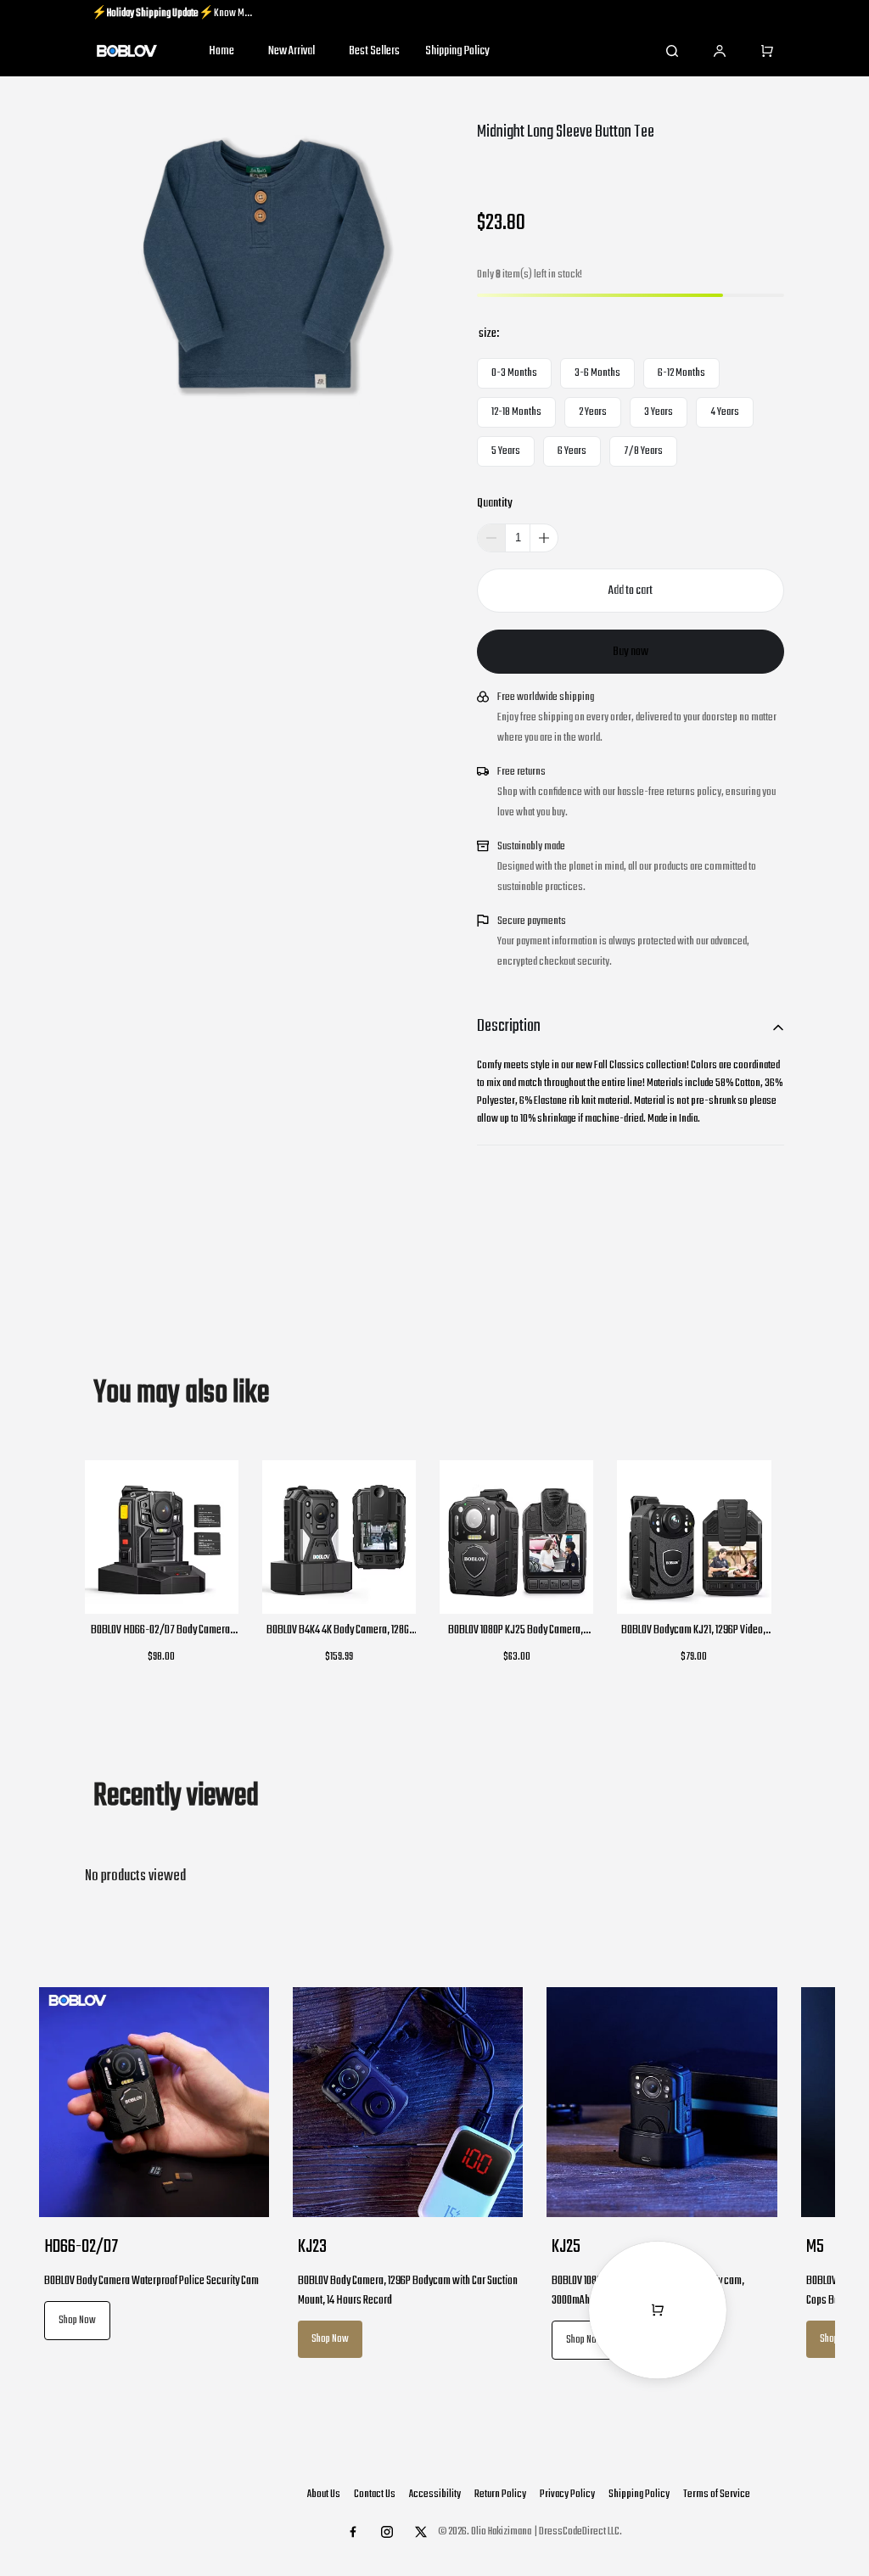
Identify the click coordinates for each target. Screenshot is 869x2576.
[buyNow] (631, 652)
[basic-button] (77, 2321)
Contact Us (375, 2494)
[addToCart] (631, 591)
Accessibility (435, 2494)
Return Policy (500, 2494)
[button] (544, 538)
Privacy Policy (567, 2494)
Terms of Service (717, 2494)
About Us (324, 2494)
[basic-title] (181, 1394)
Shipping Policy (639, 2494)
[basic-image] (154, 2102)
